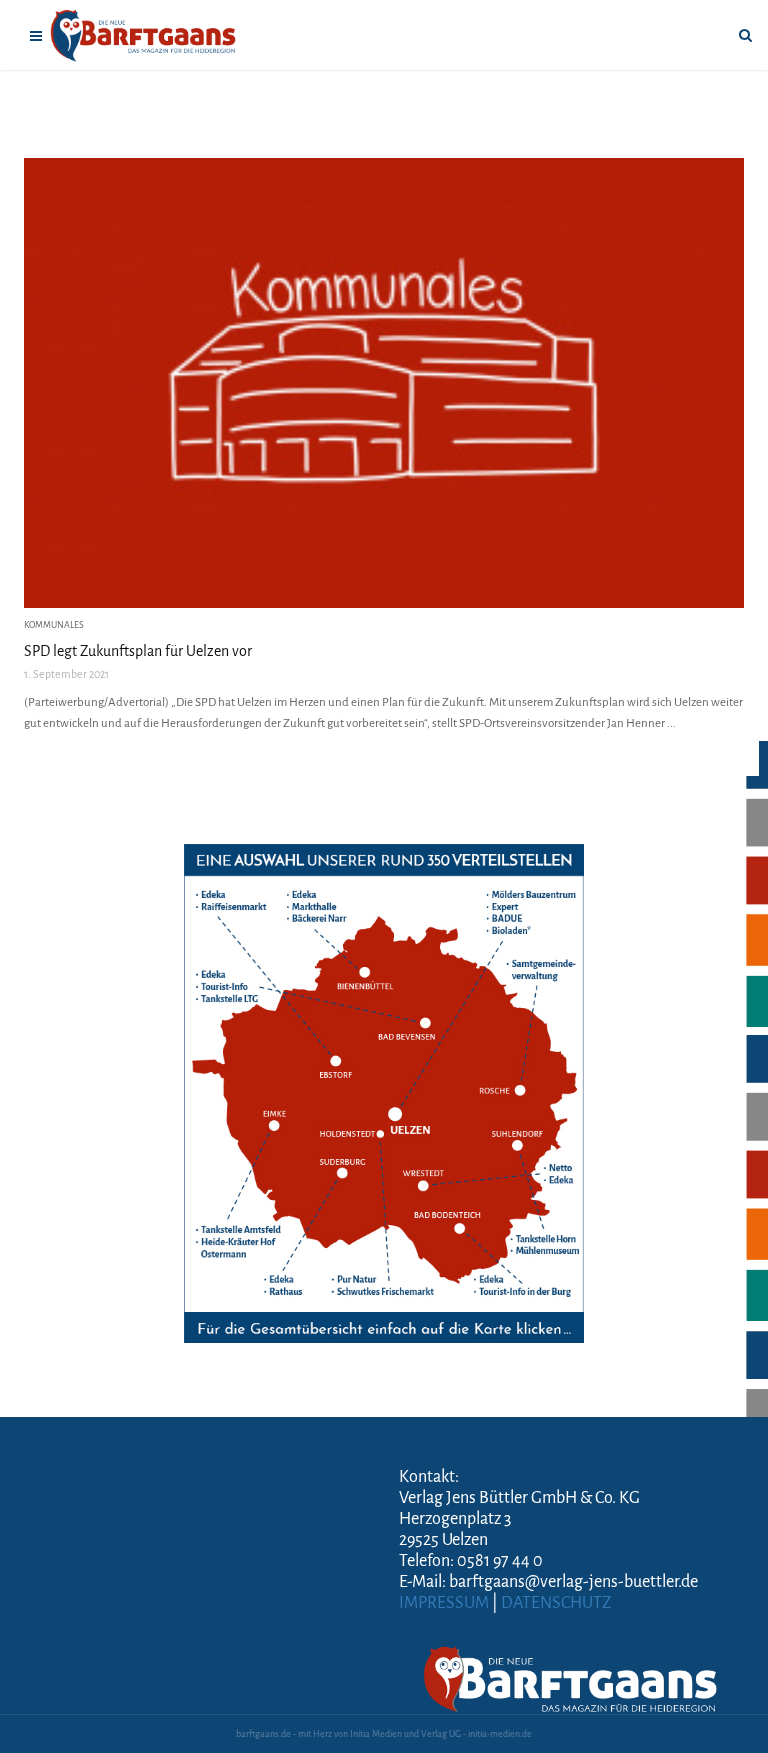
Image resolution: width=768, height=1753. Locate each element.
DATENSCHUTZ (556, 1603)
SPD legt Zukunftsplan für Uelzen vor (138, 651)
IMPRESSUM (444, 1603)
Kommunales (54, 625)
